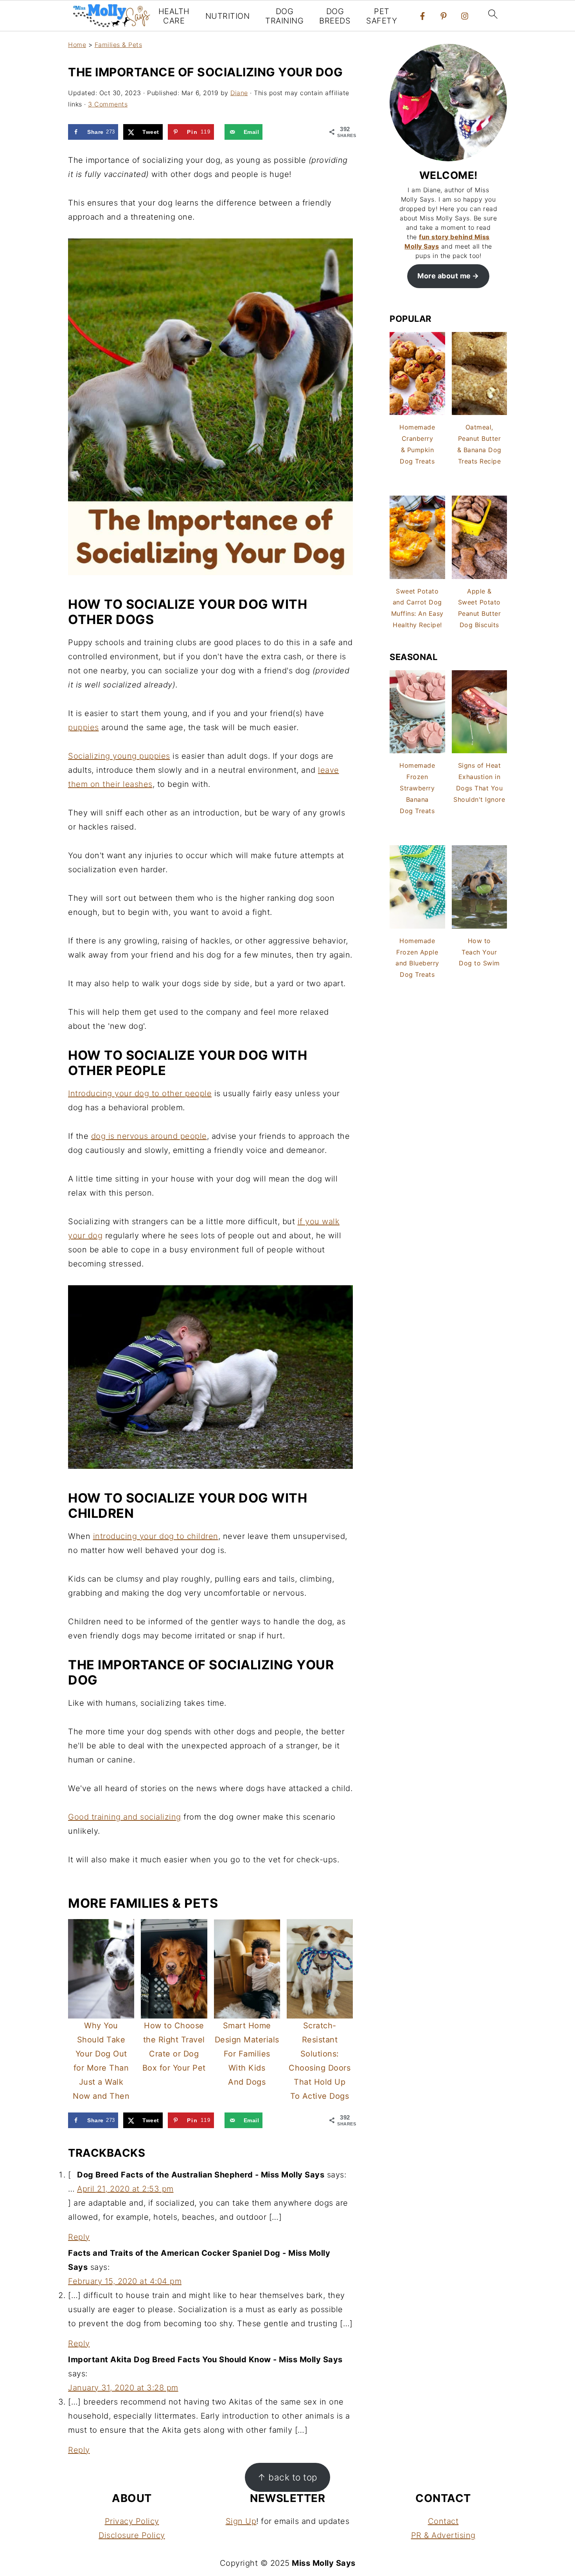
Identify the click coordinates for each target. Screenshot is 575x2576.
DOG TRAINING (284, 16)
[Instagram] (465, 16)
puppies (84, 727)
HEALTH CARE (174, 16)
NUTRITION (228, 16)
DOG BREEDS (335, 16)
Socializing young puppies (119, 756)
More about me (444, 276)
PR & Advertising (443, 2535)
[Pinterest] (444, 16)
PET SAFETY (382, 16)
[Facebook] (422, 16)
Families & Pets (119, 45)
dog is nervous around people (149, 1136)
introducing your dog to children (156, 1536)
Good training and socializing (125, 1817)
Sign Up (241, 2521)
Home (77, 45)
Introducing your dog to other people (140, 1093)
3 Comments (108, 104)
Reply (79, 2237)
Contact (443, 2521)
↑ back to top (287, 2477)
